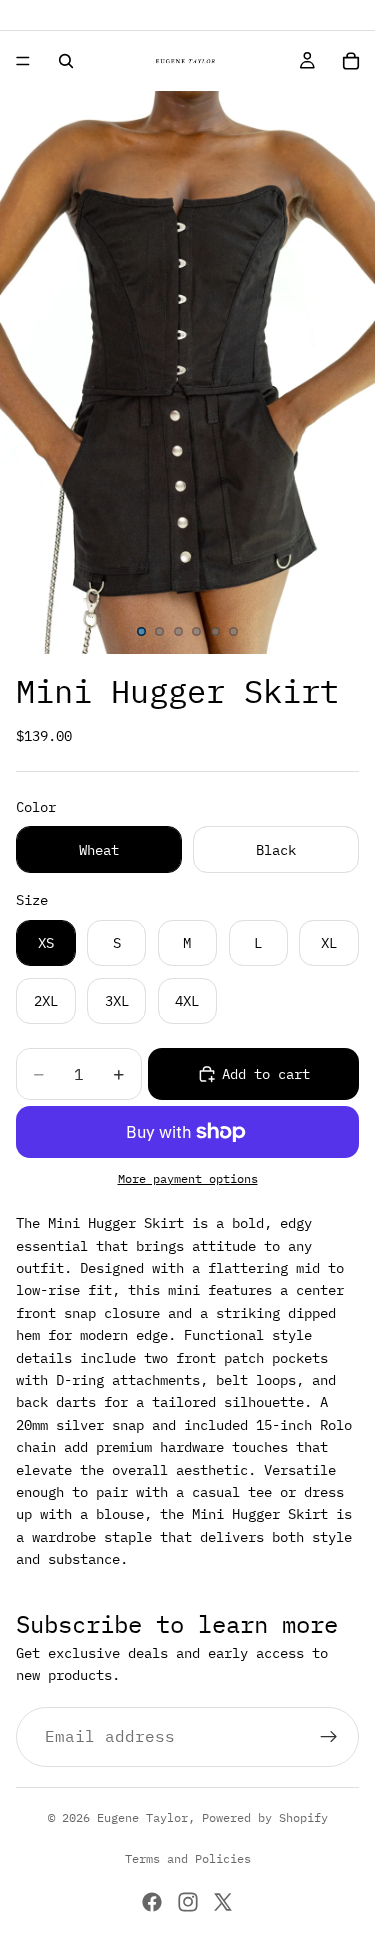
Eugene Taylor (142, 1817)
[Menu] (23, 61)
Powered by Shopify (265, 1817)
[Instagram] (188, 1902)
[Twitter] (223, 1902)
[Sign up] (329, 1736)
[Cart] (351, 61)
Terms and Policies (188, 1858)
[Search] (66, 61)
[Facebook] (152, 1902)
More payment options (188, 1178)
